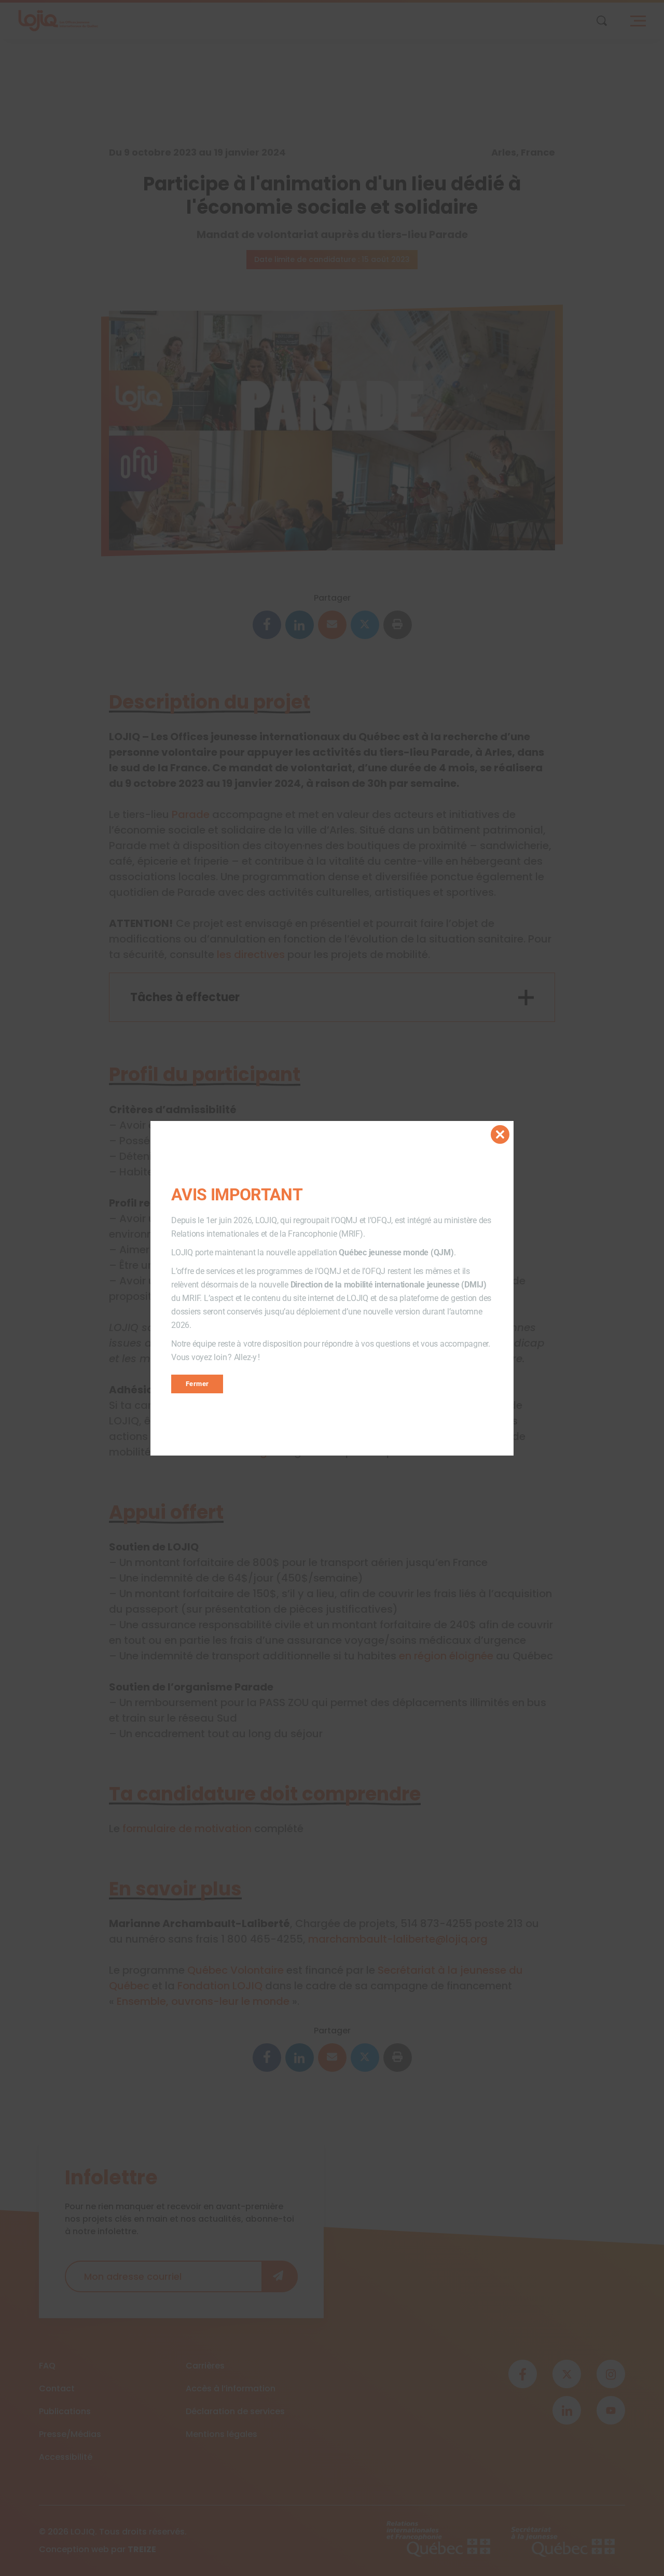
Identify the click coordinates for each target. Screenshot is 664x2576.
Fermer (197, 1384)
